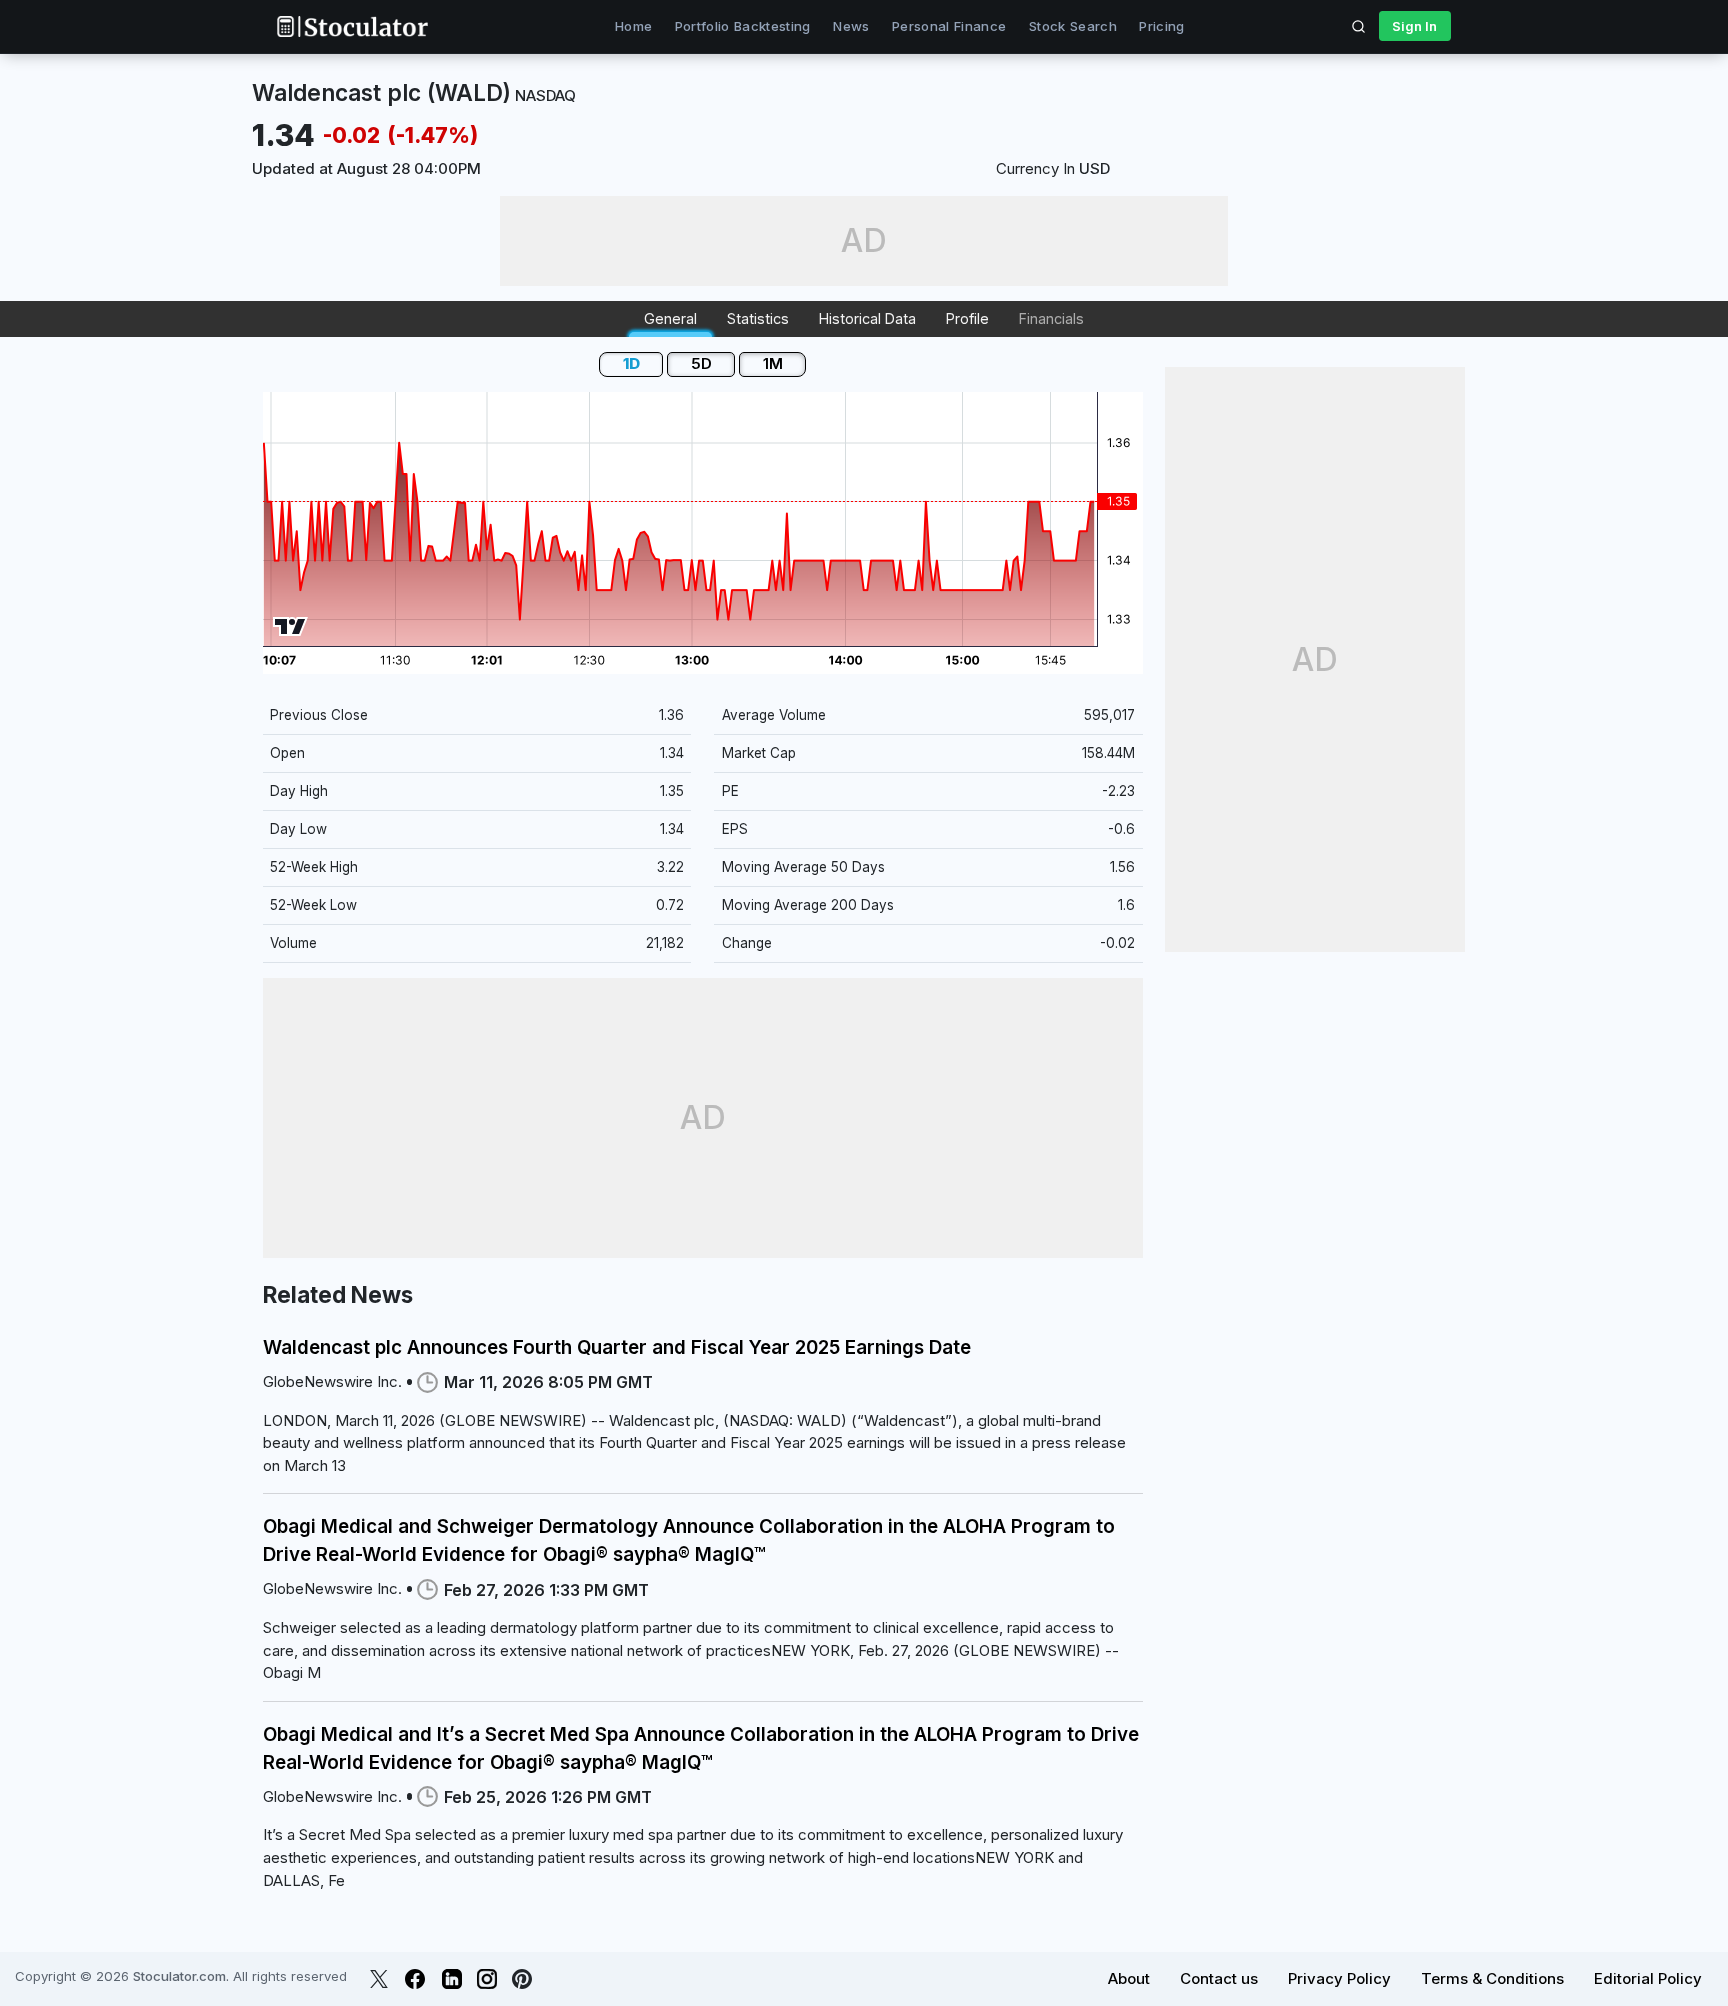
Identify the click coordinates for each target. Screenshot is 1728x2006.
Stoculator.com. (181, 1976)
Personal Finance (949, 26)
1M (773, 363)
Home (633, 26)
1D (631, 363)
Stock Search (1073, 26)
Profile (967, 318)
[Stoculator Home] (352, 26)
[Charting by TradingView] (290, 626)
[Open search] (1359, 26)
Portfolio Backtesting (743, 26)
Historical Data (867, 318)
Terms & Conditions (1492, 1978)
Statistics (758, 318)
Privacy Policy (1339, 1978)
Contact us (1219, 1978)
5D (701, 363)
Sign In (1414, 26)
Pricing (1161, 26)
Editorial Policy (1648, 1978)
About (1129, 1978)
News (851, 26)
